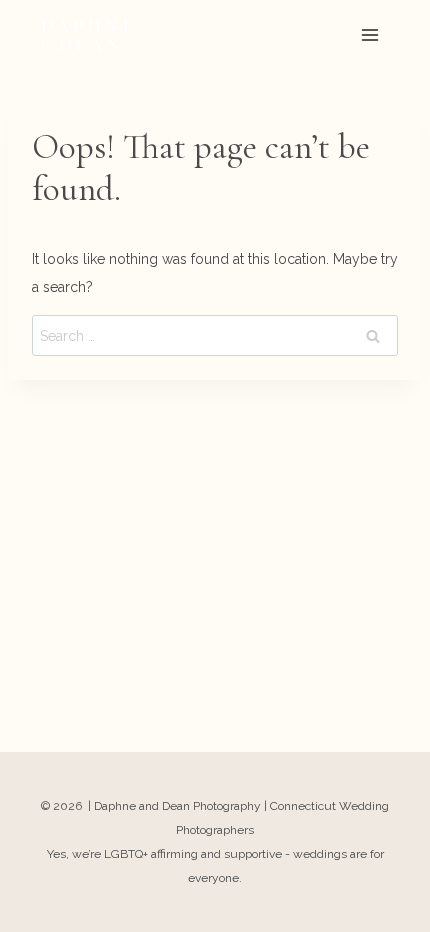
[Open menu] (369, 34)
